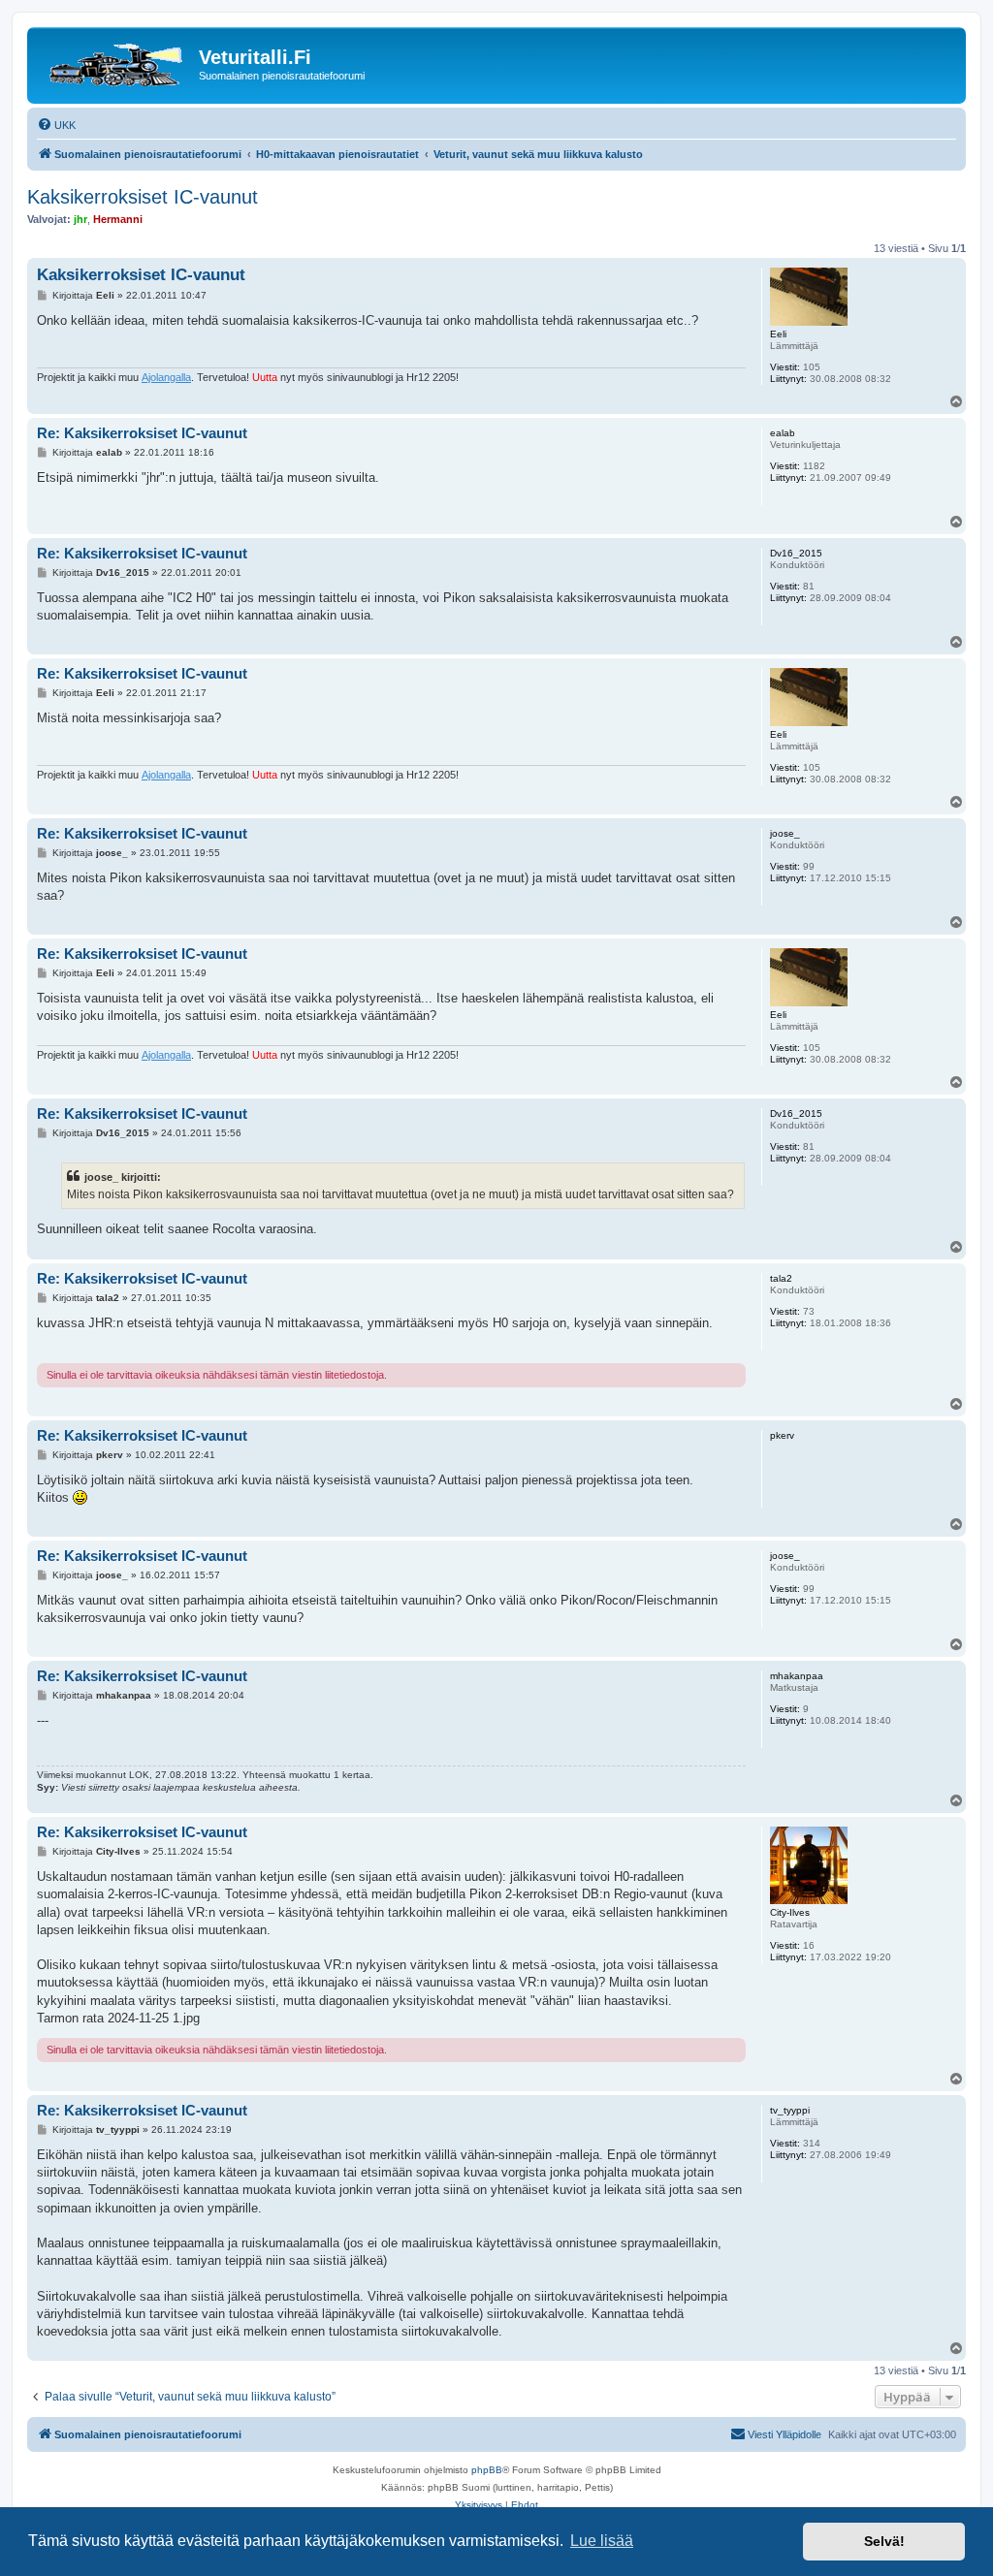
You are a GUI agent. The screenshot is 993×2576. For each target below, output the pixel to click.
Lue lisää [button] (602, 2541)
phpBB (487, 2470)
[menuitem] (56, 125)
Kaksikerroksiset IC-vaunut (143, 197)
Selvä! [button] (884, 2541)
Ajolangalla (166, 377)
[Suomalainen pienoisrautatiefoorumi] (115, 63)
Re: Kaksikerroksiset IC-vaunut (142, 433)
